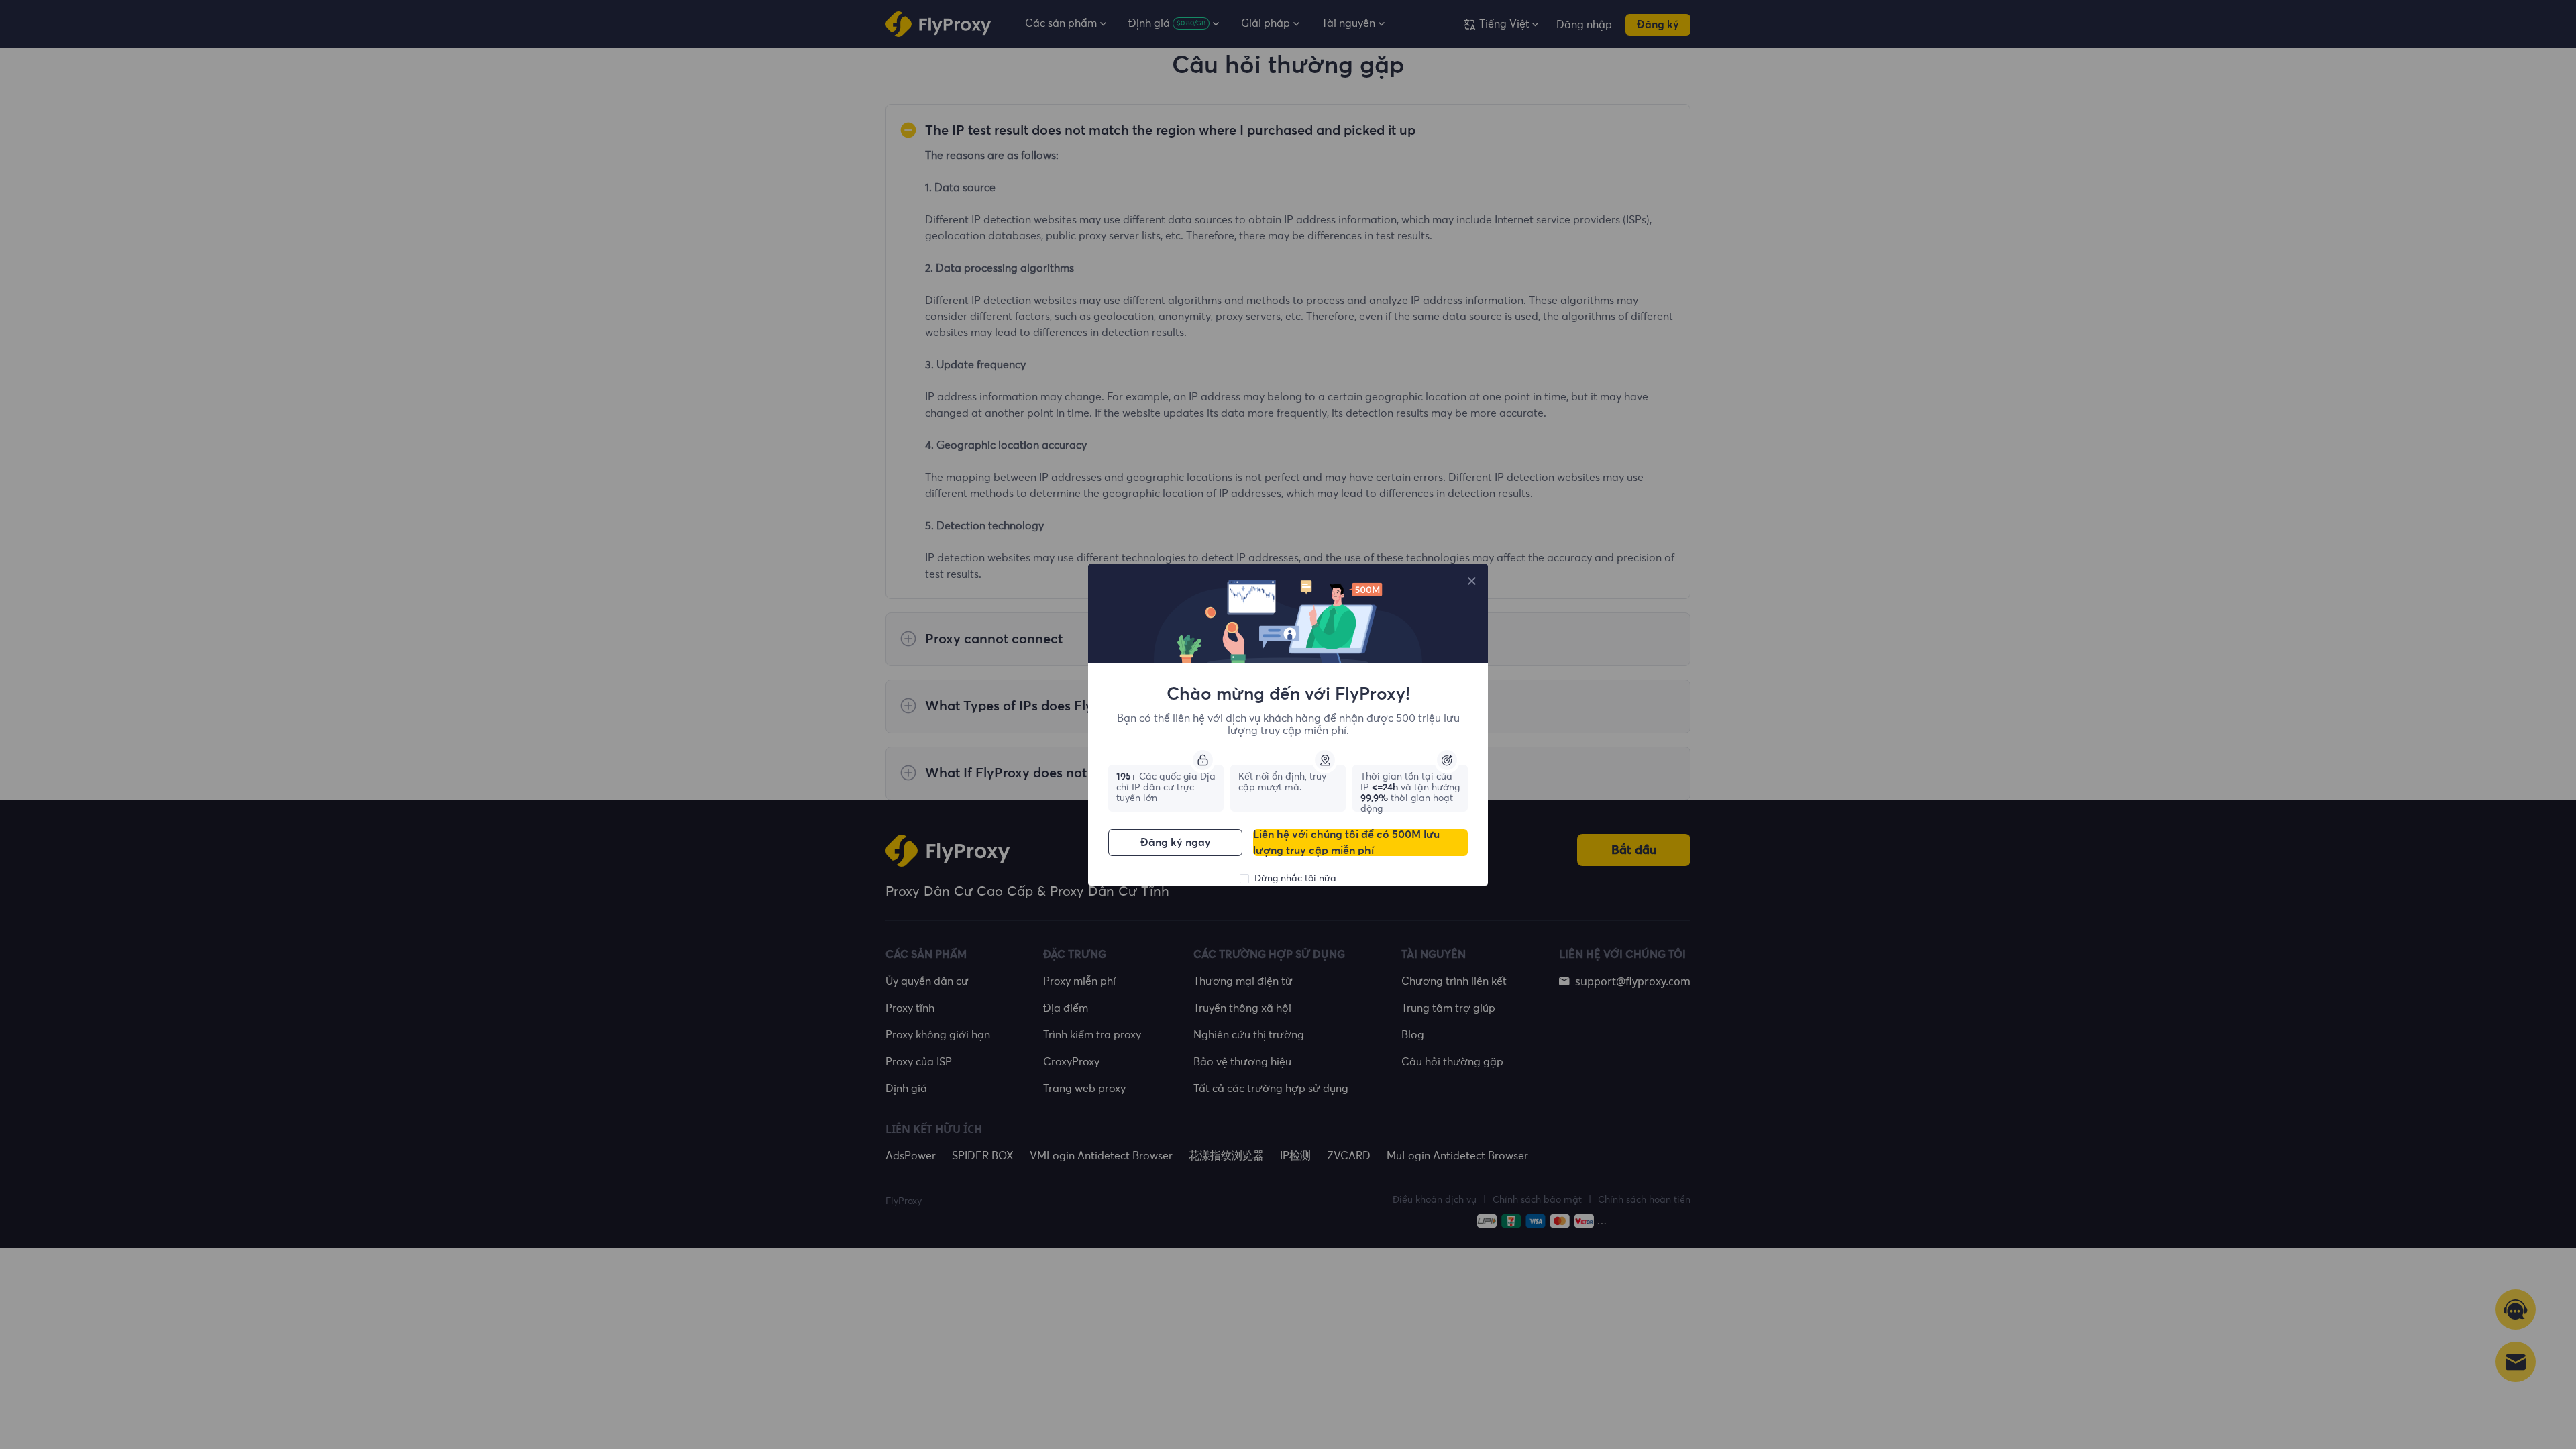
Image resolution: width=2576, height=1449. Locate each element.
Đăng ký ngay (1176, 843)
